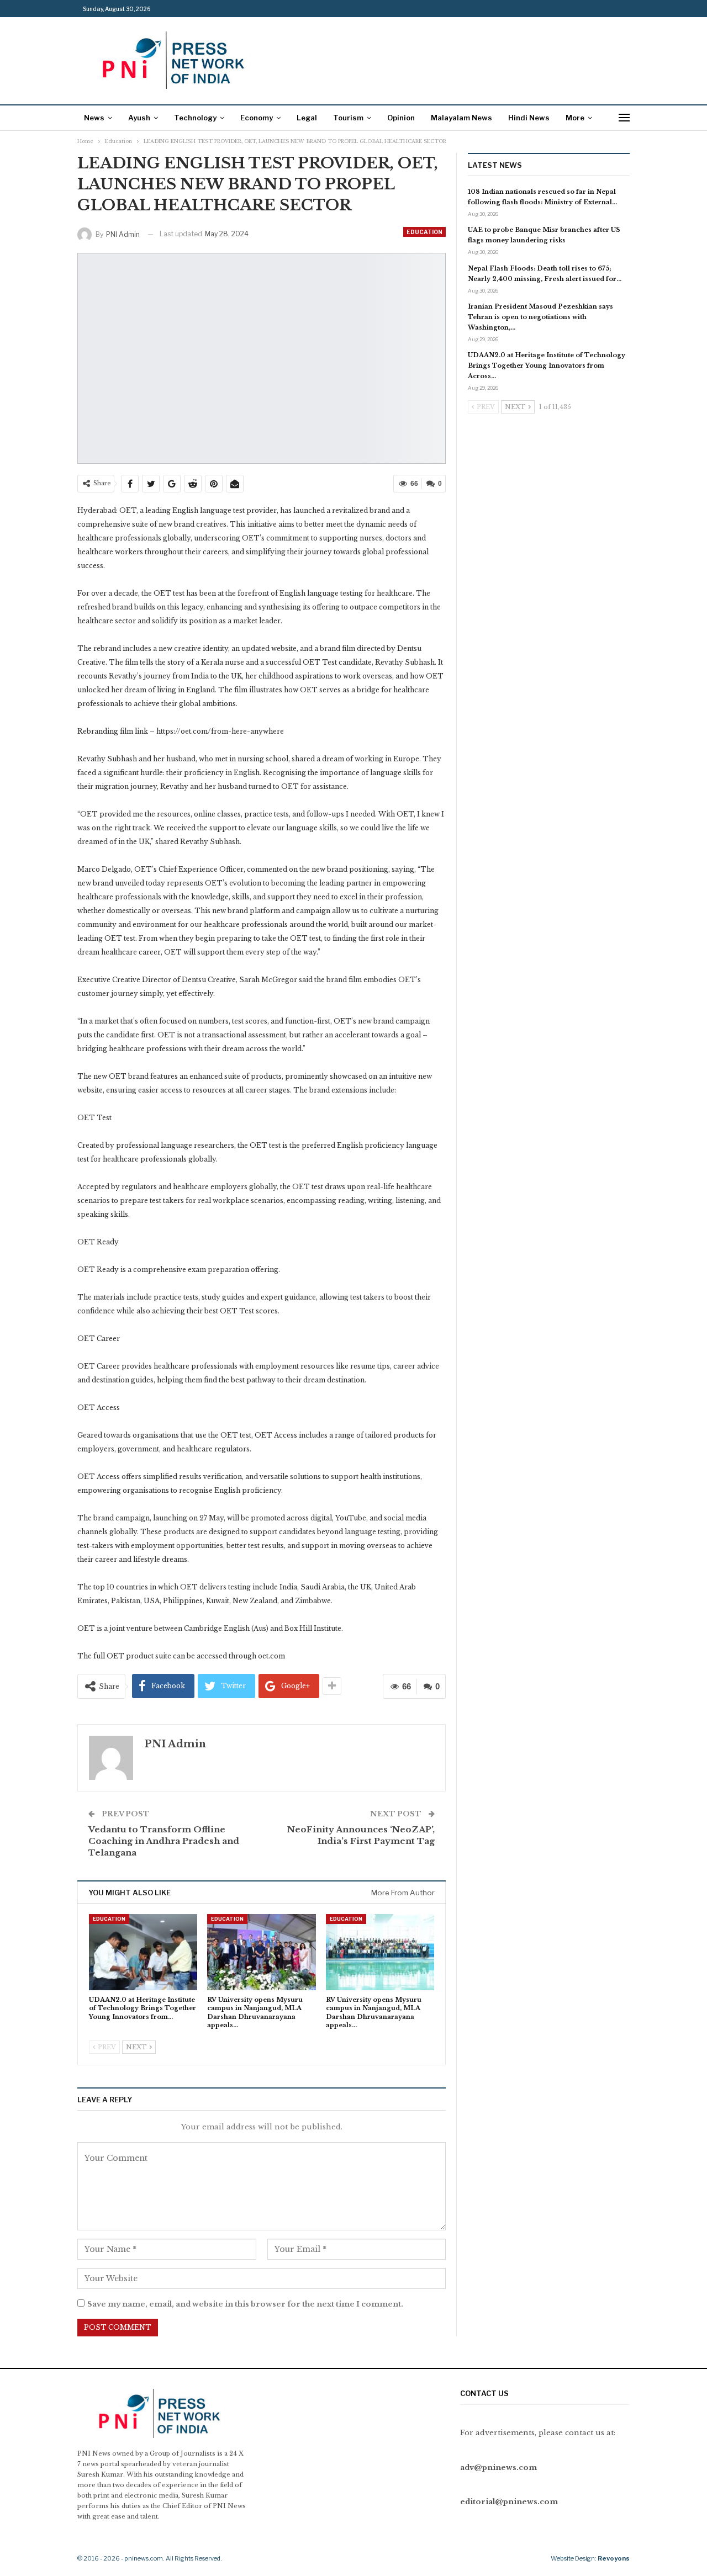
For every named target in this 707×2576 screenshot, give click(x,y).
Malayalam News (461, 118)
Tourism (348, 118)
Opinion (401, 118)
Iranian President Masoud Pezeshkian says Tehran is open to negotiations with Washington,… (540, 317)
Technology (195, 118)
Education (424, 232)
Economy (257, 118)
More (575, 118)
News (94, 118)
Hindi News (529, 118)
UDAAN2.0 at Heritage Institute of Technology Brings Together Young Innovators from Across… (547, 365)
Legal (307, 118)
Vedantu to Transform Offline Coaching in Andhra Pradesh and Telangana (164, 1841)
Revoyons (614, 2558)
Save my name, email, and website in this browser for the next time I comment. (245, 2304)
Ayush (139, 118)
